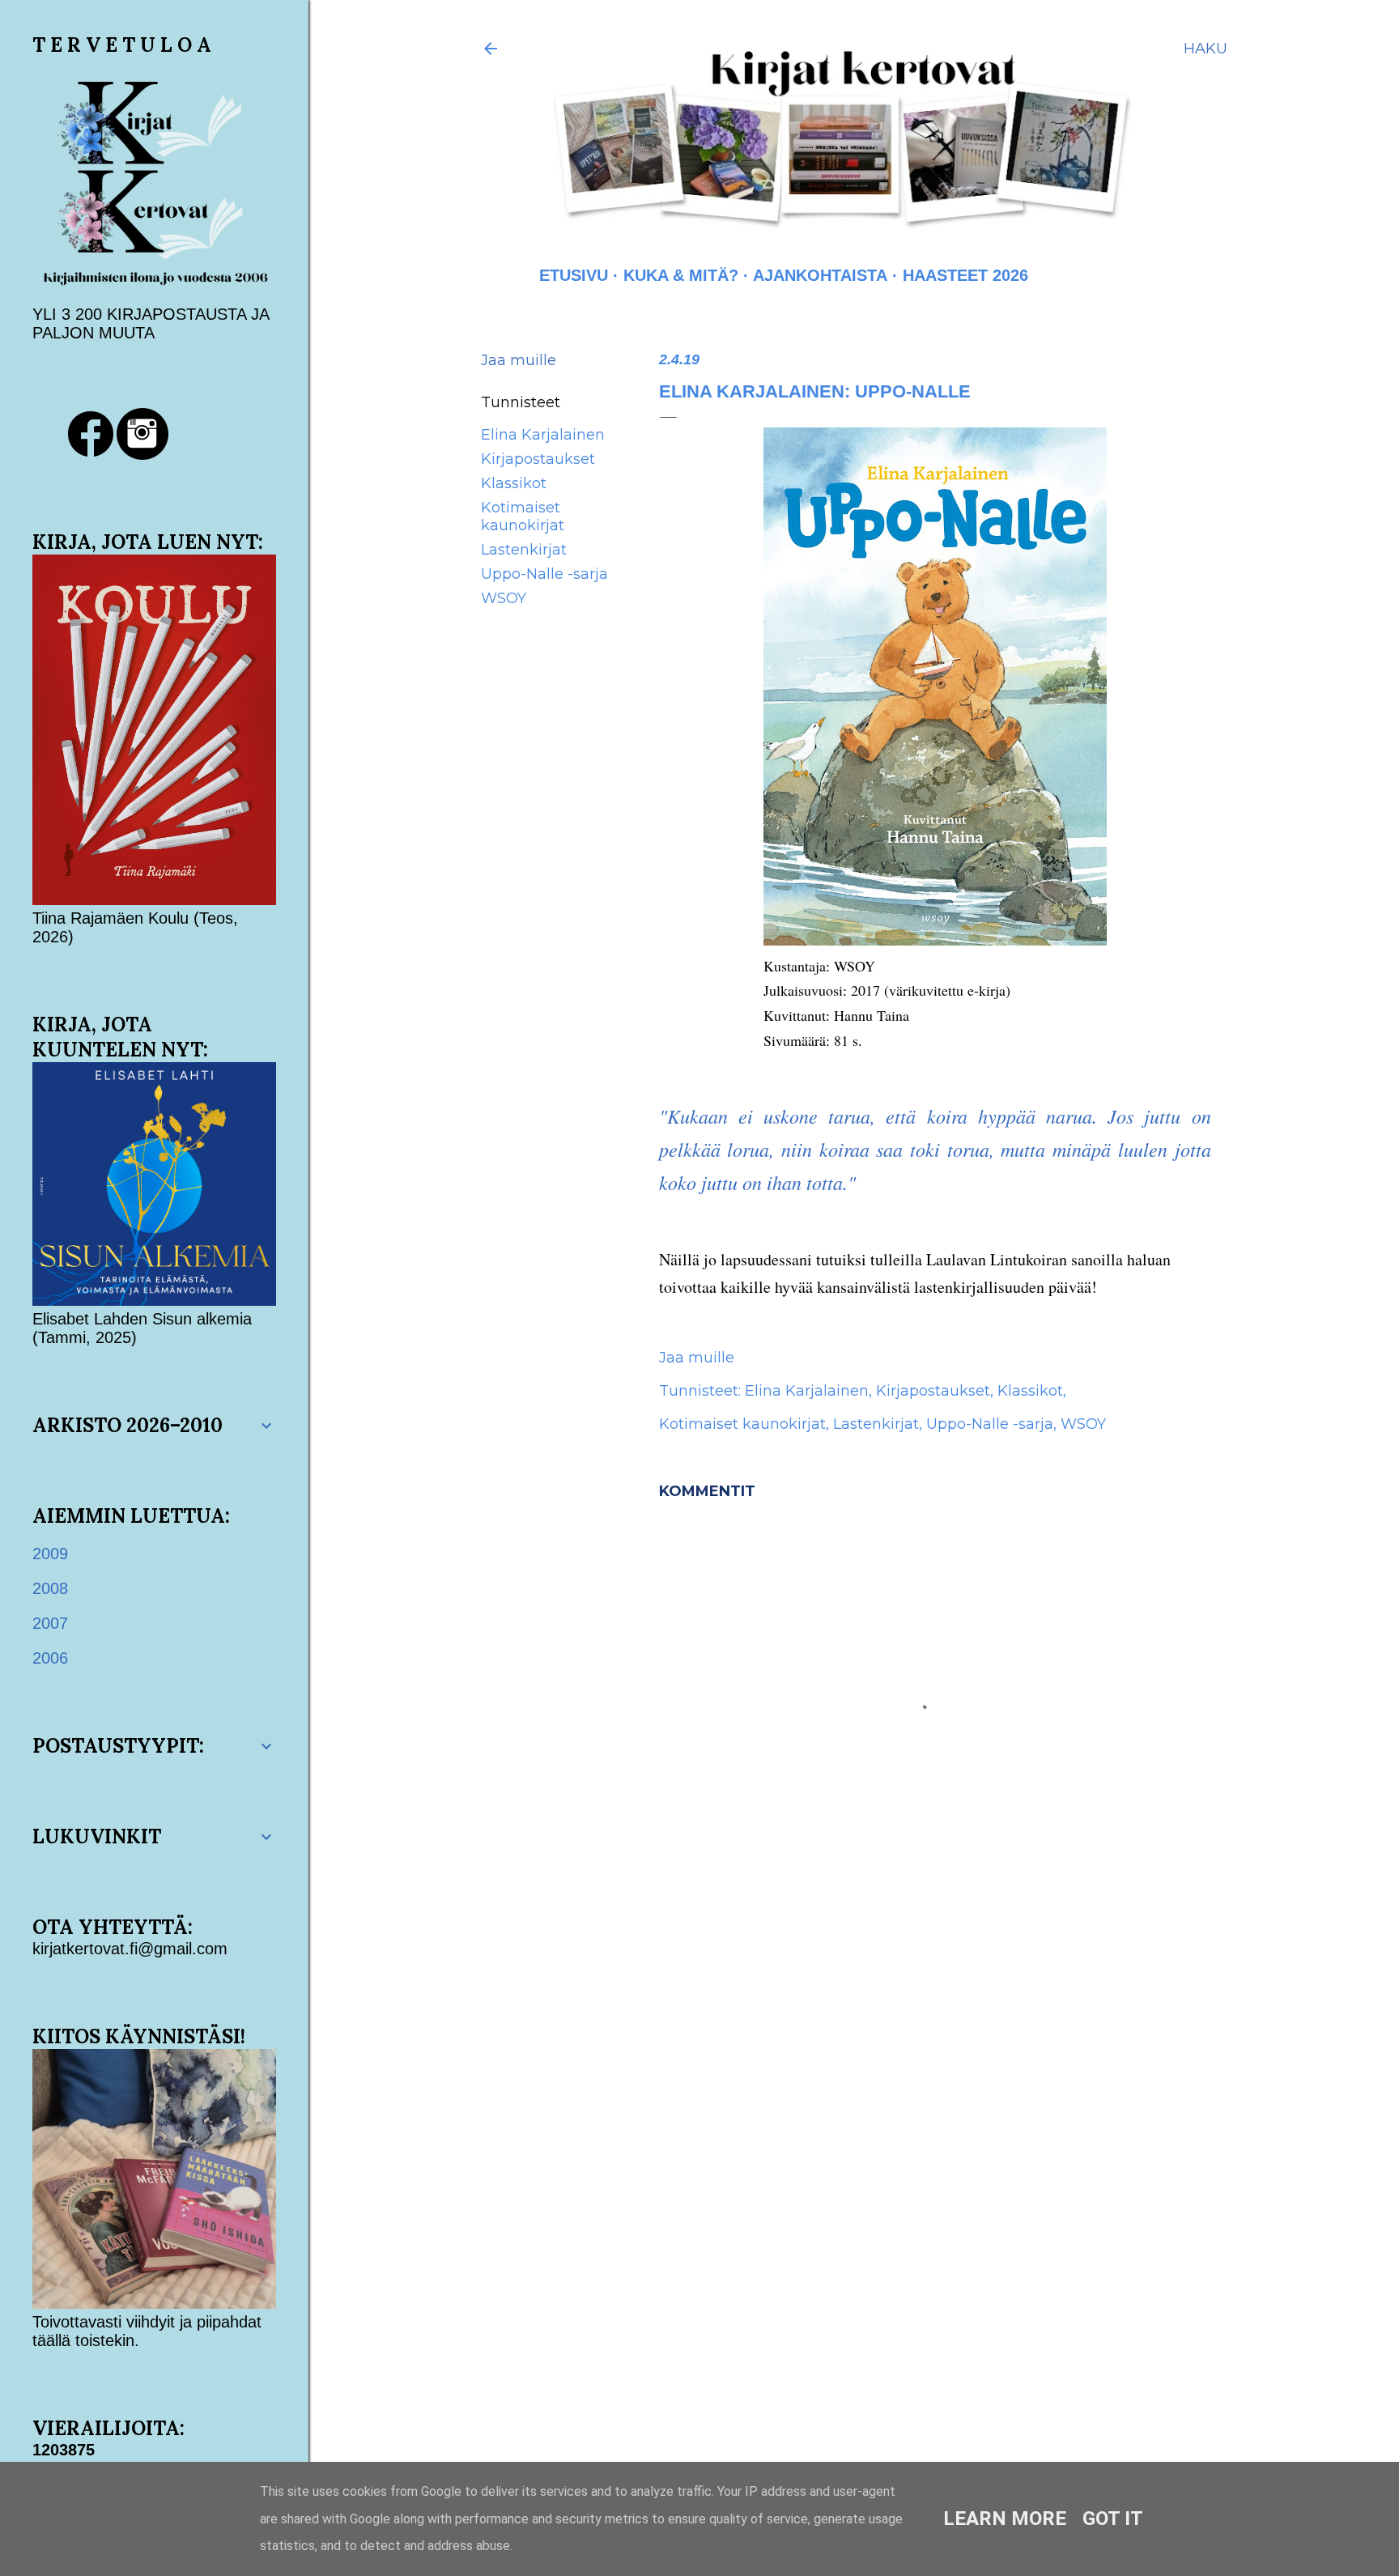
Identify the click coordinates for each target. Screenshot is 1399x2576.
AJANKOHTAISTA (820, 275)
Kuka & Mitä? (681, 275)
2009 (50, 1554)
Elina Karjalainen (543, 435)
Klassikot (514, 483)
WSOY (504, 598)
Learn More (1005, 2519)
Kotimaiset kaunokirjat (523, 516)
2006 (50, 1658)
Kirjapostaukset (538, 459)
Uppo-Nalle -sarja (544, 574)
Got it (1113, 2519)
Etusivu (574, 275)
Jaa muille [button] (519, 360)
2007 (50, 1623)
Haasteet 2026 (965, 275)
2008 (50, 1588)
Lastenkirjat (524, 550)
